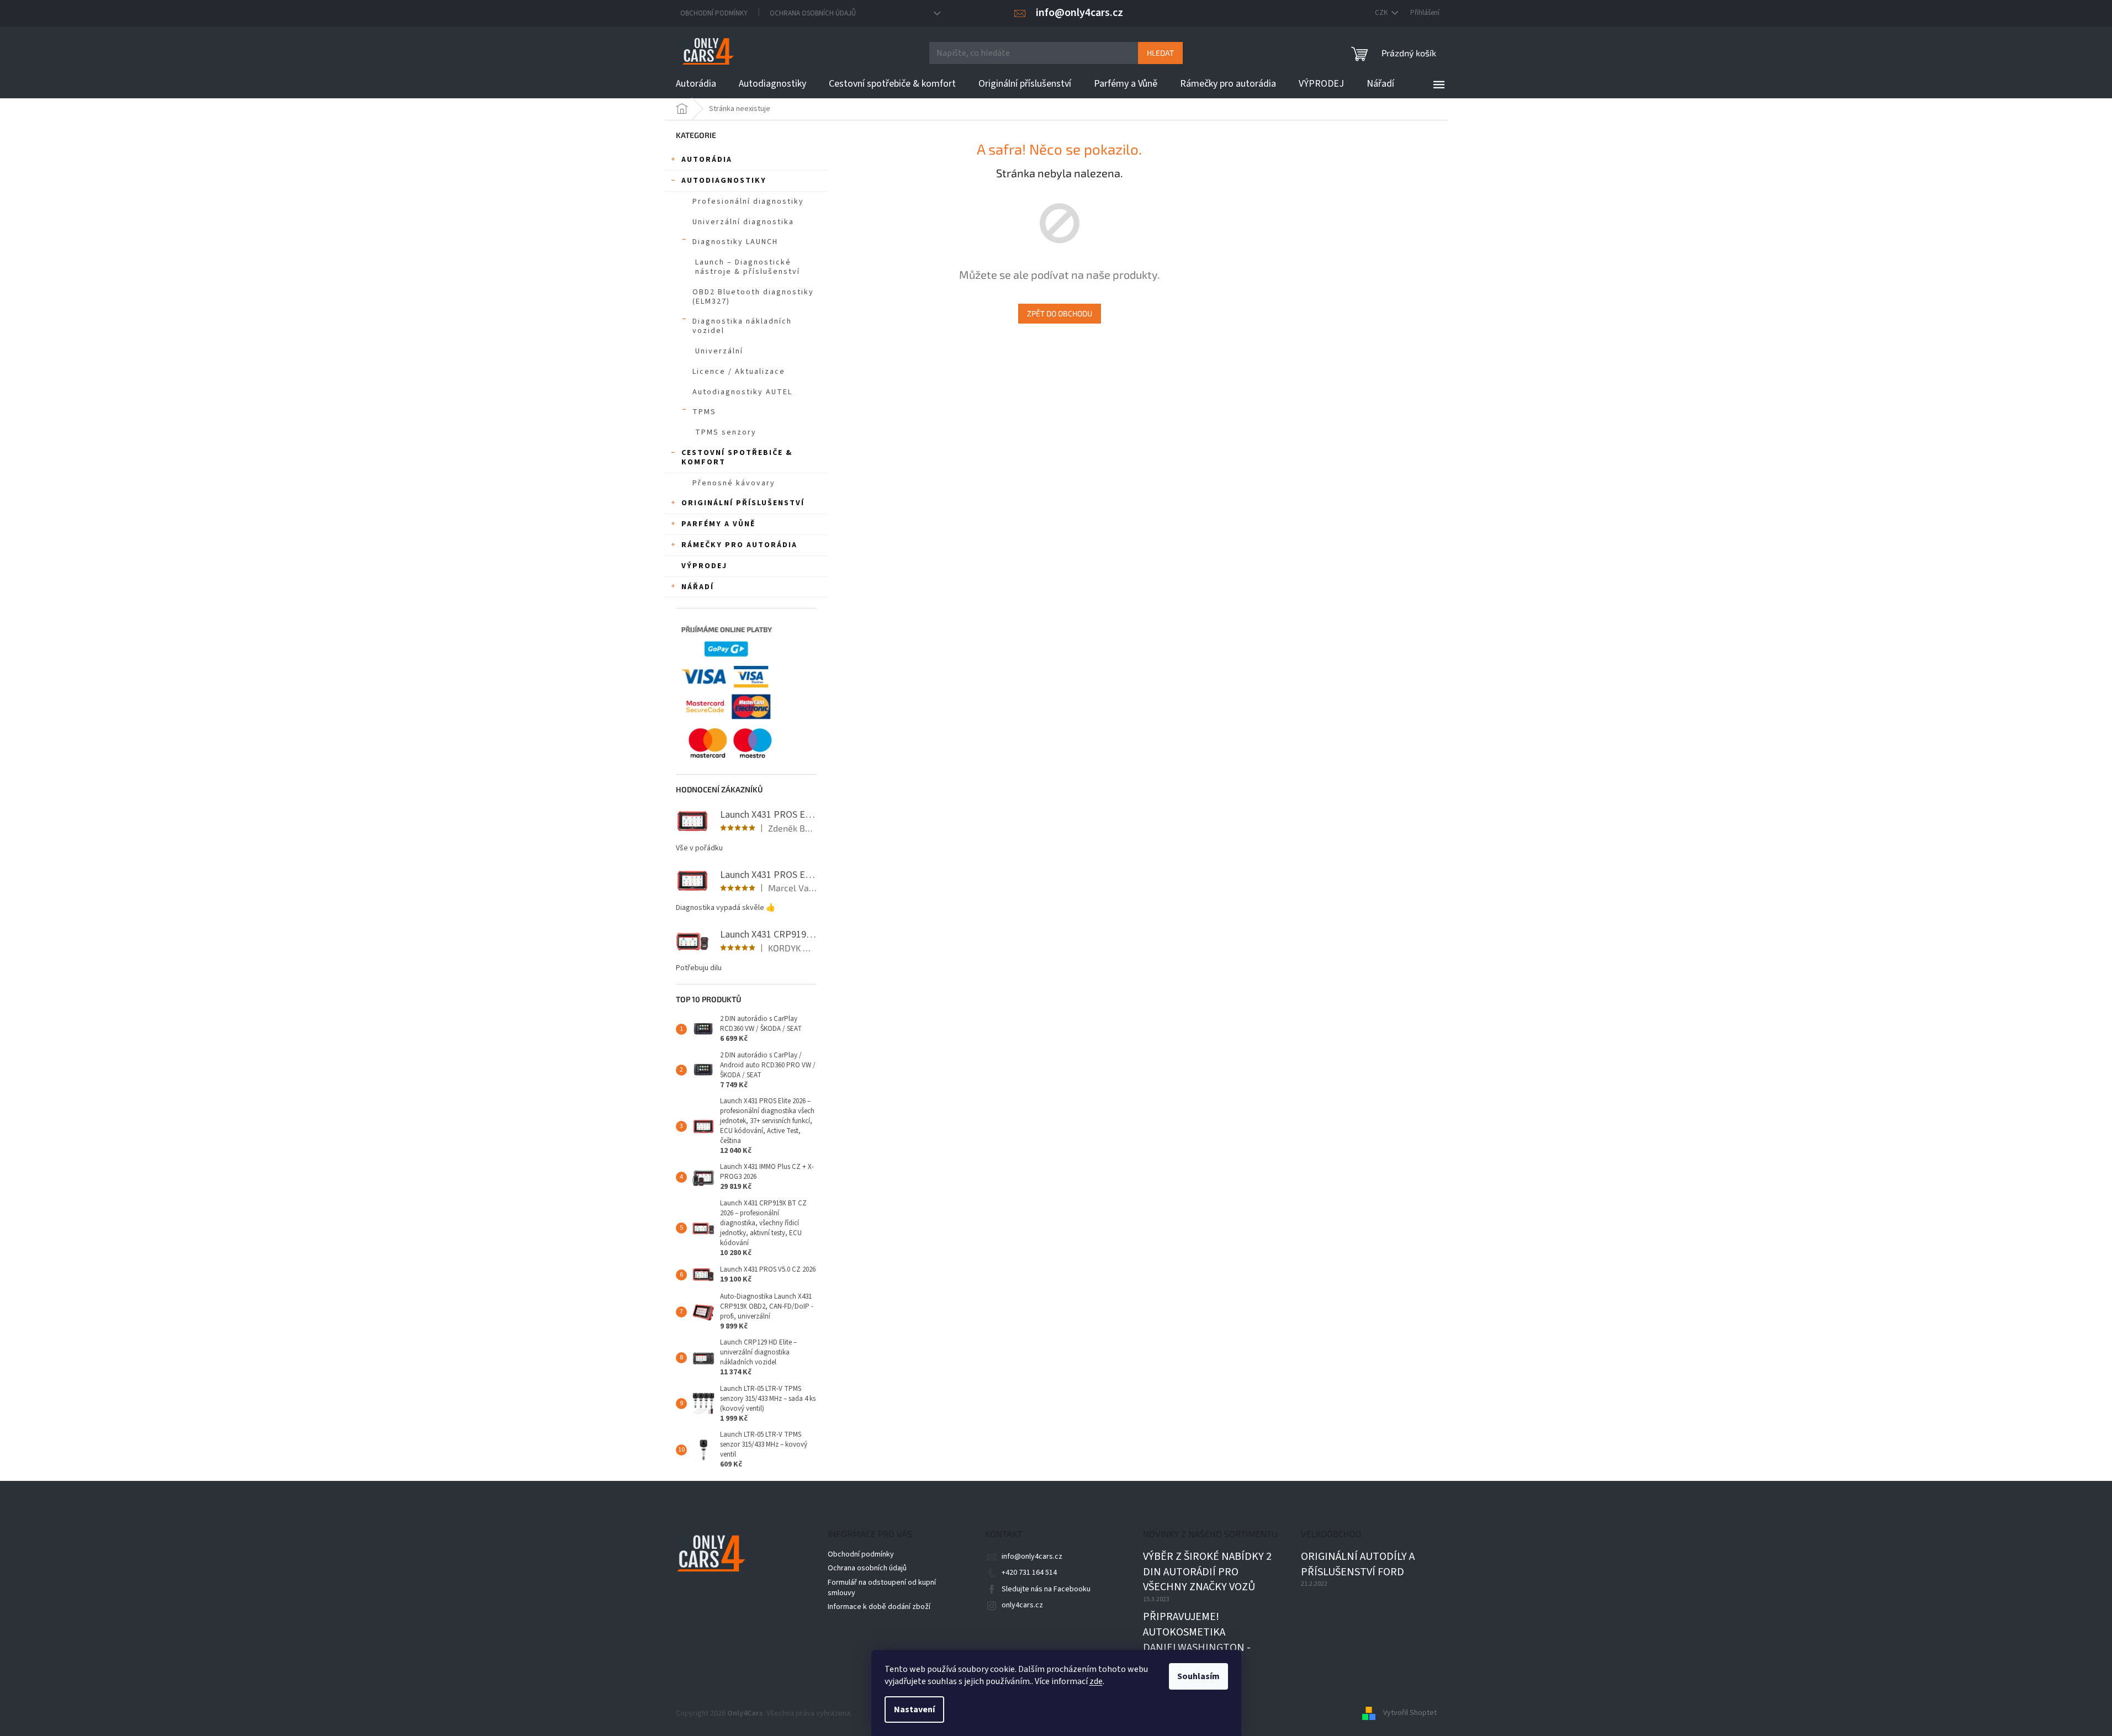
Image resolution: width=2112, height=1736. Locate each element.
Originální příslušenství (743, 503)
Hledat (1160, 53)
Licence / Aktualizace (739, 372)
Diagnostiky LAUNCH (735, 242)
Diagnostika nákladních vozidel (742, 326)
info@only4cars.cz (1032, 1557)
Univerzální (719, 351)
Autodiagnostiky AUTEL (742, 392)
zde (1096, 1681)
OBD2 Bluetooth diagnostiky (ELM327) (753, 297)
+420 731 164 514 (1029, 1573)
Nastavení (914, 1709)
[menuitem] (696, 84)
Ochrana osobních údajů (813, 13)
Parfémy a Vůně (718, 524)
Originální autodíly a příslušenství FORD (1358, 1565)
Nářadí (698, 587)
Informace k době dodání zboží (879, 1607)
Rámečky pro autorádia (739, 545)
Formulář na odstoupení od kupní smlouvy (882, 1588)
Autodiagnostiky (724, 181)
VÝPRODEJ (704, 566)
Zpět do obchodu (1060, 313)
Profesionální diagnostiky (748, 202)
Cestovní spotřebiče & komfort (737, 457)
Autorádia (707, 160)
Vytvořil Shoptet (1410, 1713)
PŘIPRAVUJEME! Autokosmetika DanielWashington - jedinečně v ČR (1197, 1640)
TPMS (704, 412)
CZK (1382, 13)
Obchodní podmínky (714, 13)
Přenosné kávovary (734, 483)
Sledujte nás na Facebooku (1046, 1589)
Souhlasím (1198, 1676)
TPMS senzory (726, 432)
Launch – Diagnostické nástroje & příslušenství (748, 267)
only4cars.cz (1022, 1605)
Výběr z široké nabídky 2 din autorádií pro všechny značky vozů (1207, 1572)
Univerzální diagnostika (743, 222)
